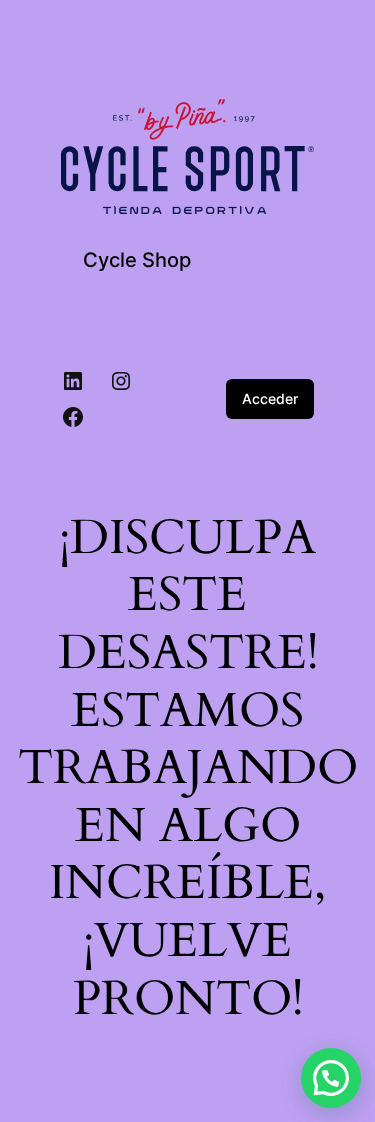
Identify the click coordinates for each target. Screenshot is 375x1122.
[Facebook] (73, 417)
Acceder (270, 398)
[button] (331, 1078)
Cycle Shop (137, 260)
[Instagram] (121, 381)
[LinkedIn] (73, 381)
